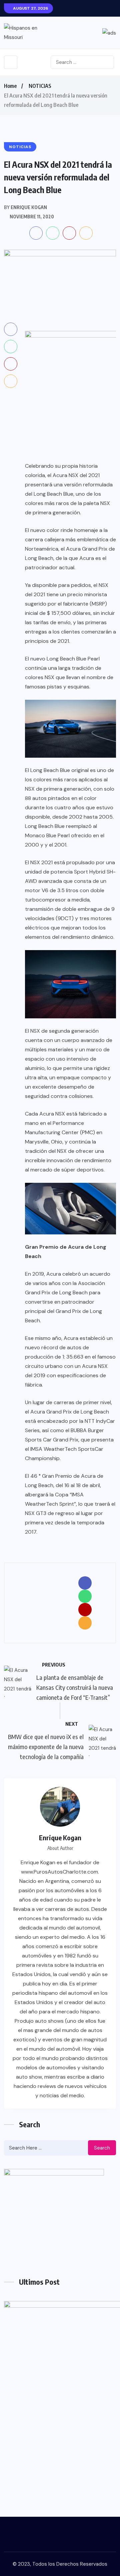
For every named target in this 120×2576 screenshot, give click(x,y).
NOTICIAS (40, 86)
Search (102, 2148)
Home (10, 86)
